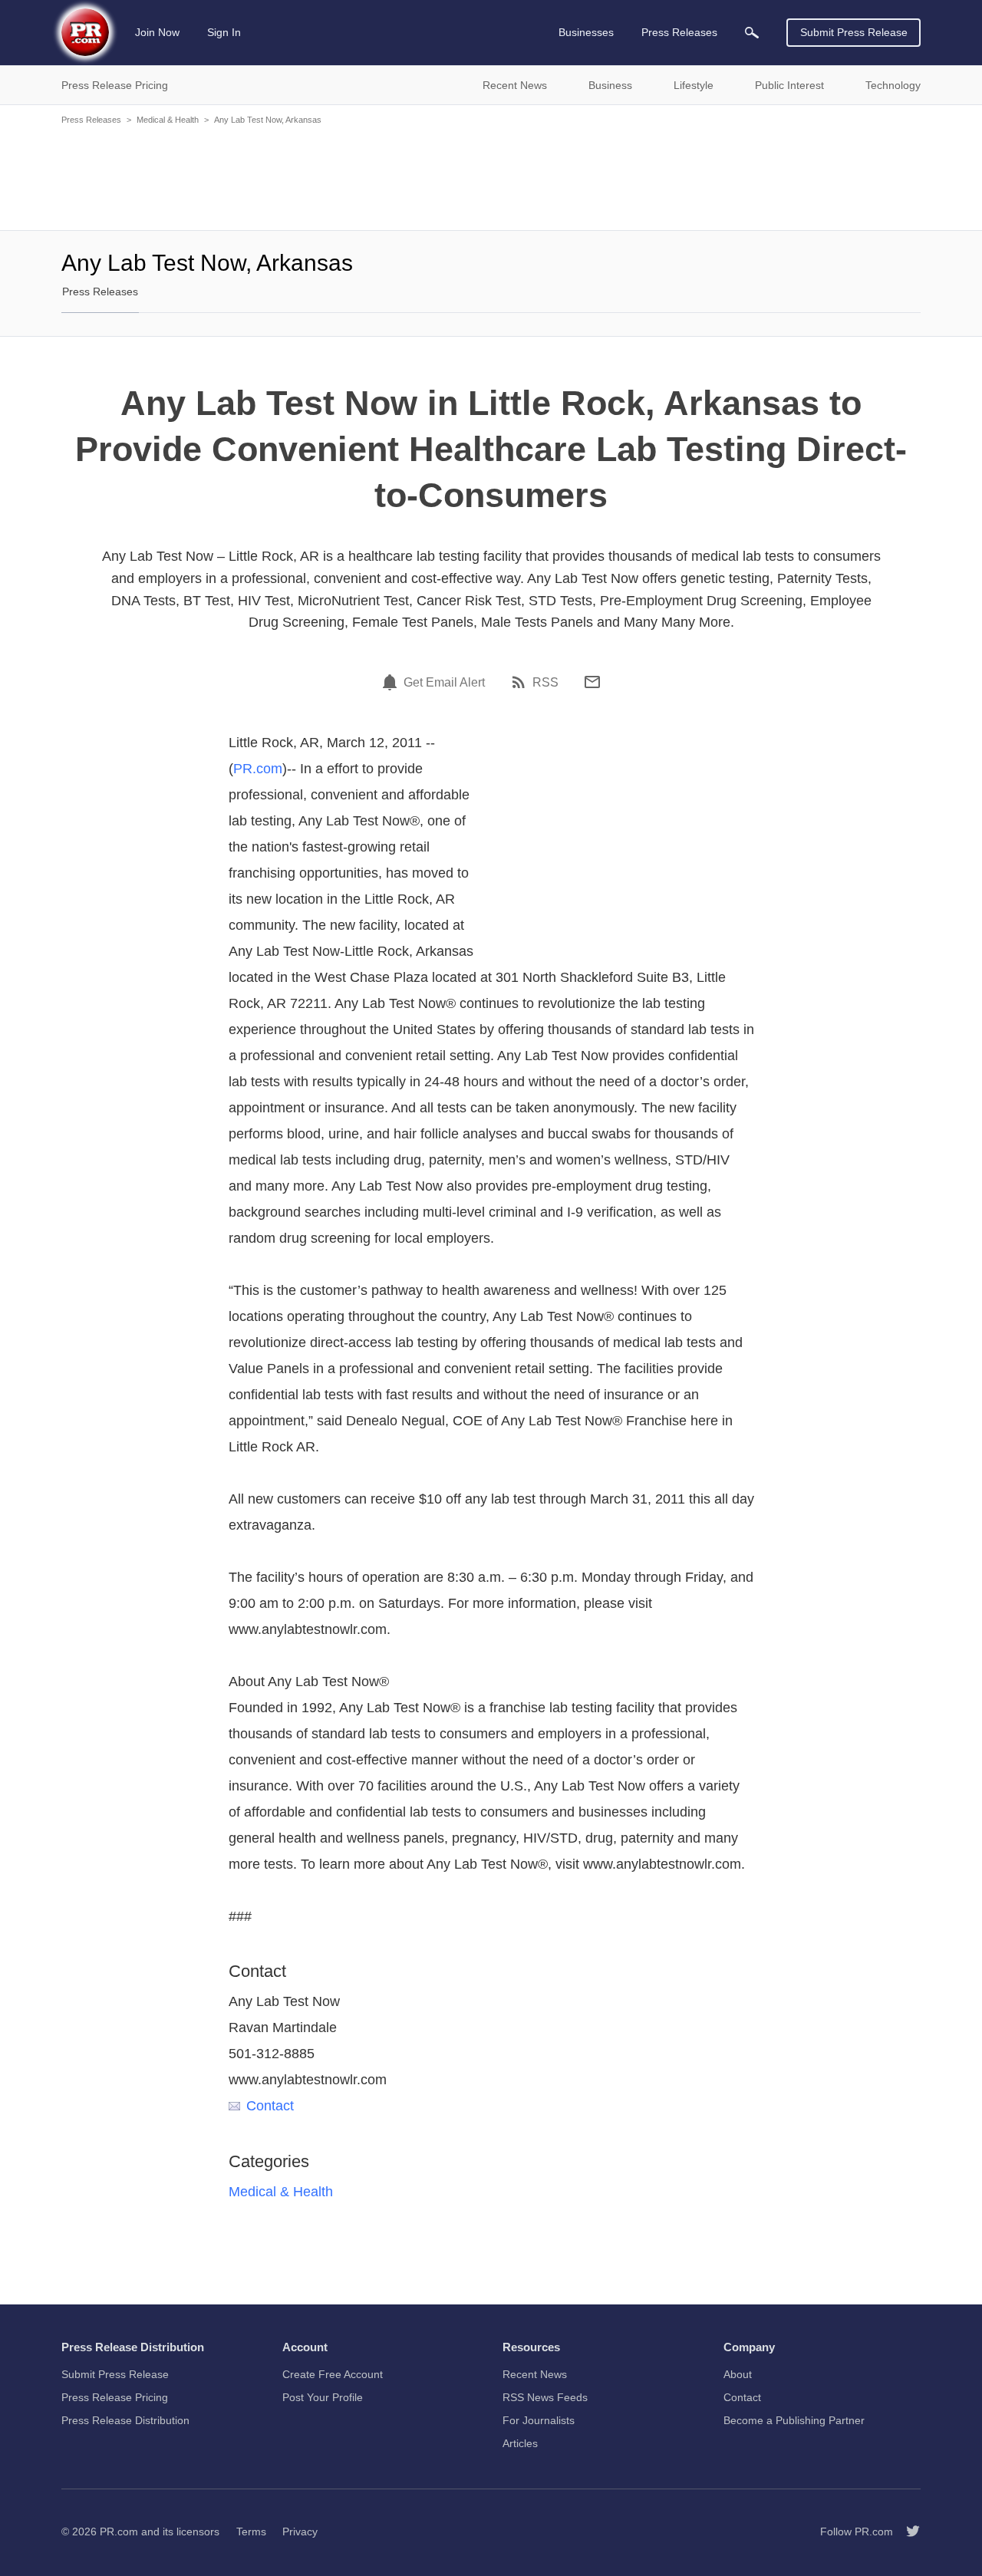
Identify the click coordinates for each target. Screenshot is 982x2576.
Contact (270, 2106)
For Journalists (539, 2420)
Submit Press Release (854, 32)
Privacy (300, 2532)
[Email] (592, 682)
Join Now (157, 32)
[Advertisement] (491, 176)
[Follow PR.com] (907, 2532)
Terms (251, 2532)
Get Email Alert (444, 683)
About (738, 2374)
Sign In (224, 32)
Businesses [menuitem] (586, 32)
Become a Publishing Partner (794, 2420)
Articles (520, 2443)
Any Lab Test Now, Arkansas (268, 120)
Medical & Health (168, 120)
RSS (545, 683)
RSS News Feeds (545, 2397)
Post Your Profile (323, 2397)
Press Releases (91, 120)
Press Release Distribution (125, 2420)
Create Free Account (333, 2374)
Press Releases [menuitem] (679, 32)
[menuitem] (752, 33)
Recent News (535, 2374)
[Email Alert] (392, 682)
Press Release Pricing (115, 2397)
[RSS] (521, 682)
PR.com (258, 769)
